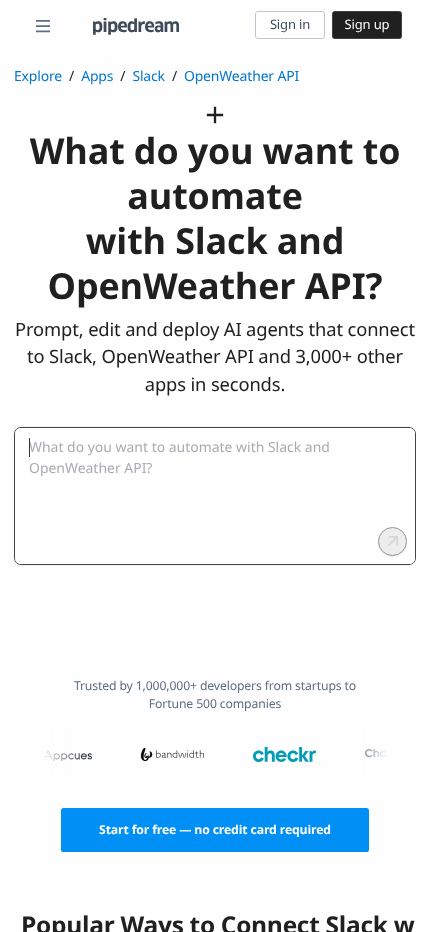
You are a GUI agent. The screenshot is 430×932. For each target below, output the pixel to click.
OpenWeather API (241, 76)
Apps (97, 76)
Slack (148, 76)
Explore (38, 76)
